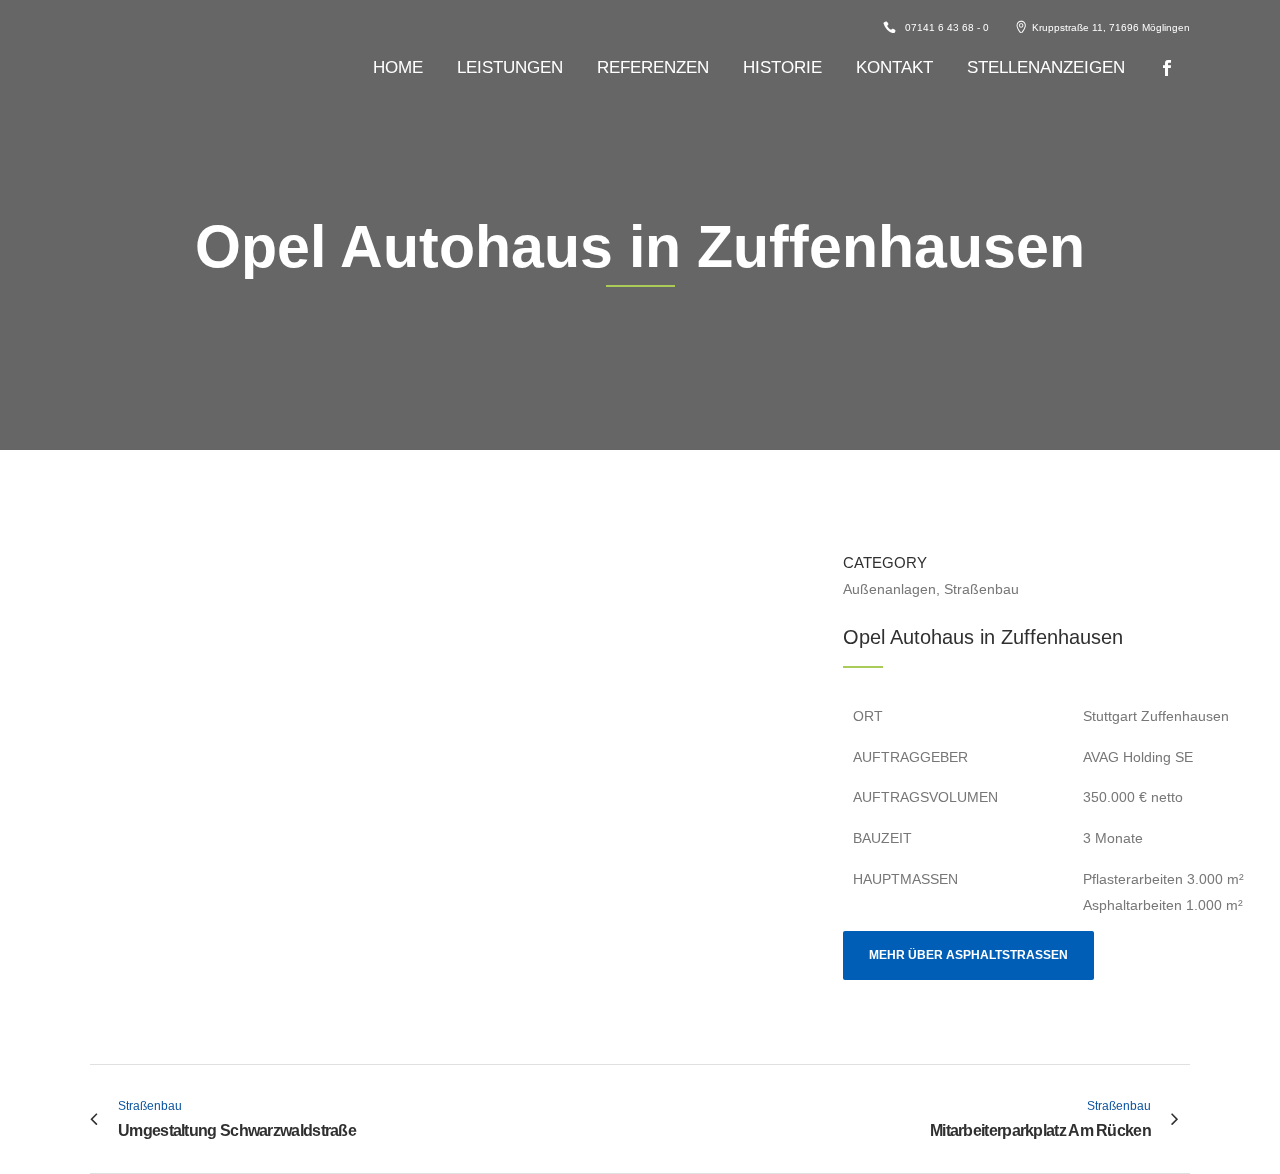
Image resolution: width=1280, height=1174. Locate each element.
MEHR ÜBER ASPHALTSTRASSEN (968, 955)
